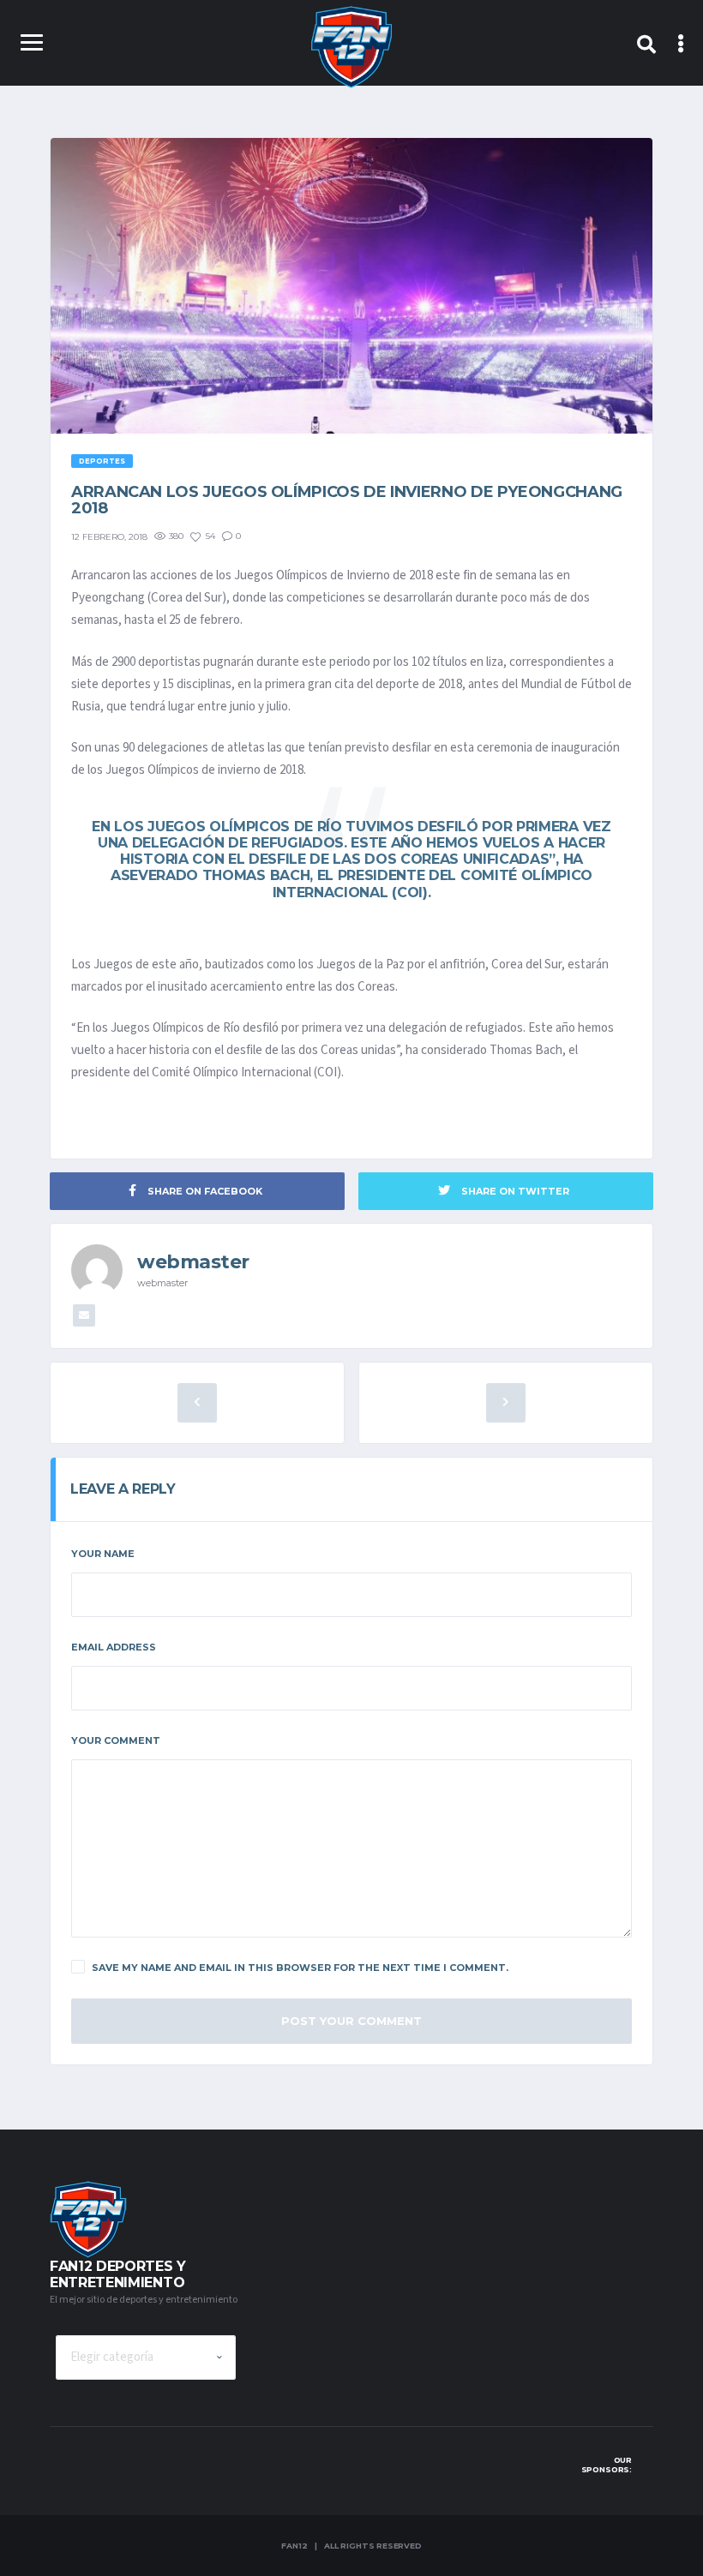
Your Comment (116, 1740)
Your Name (103, 1554)
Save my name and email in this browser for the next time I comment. (300, 1968)
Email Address (114, 1647)
